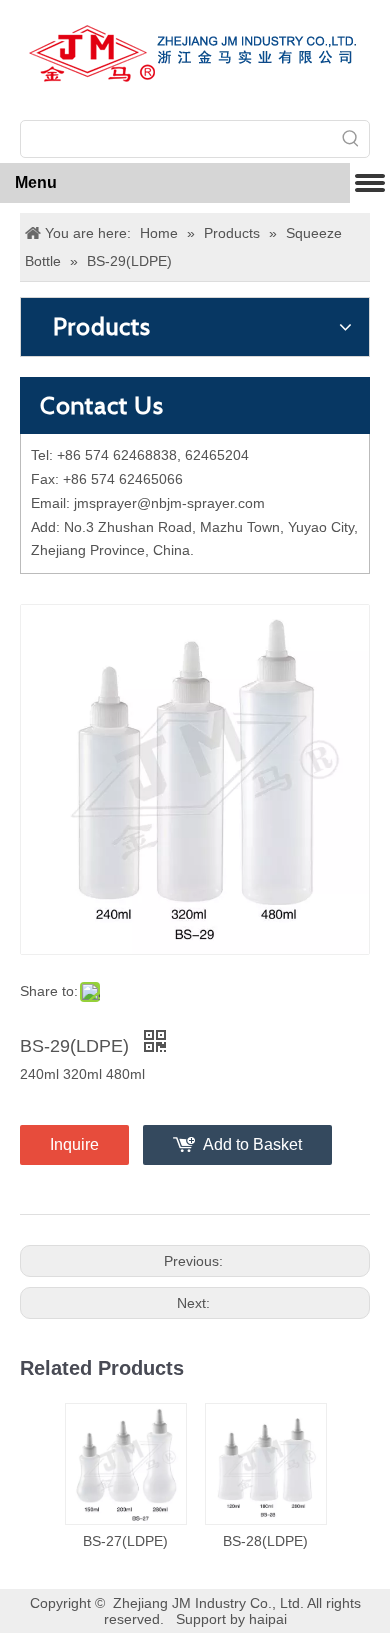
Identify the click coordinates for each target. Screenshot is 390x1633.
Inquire (74, 1144)
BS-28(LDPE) (265, 1541)
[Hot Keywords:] (351, 139)
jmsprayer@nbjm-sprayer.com (169, 503)
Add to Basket (252, 1144)
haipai (268, 1619)
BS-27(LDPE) (125, 1541)
